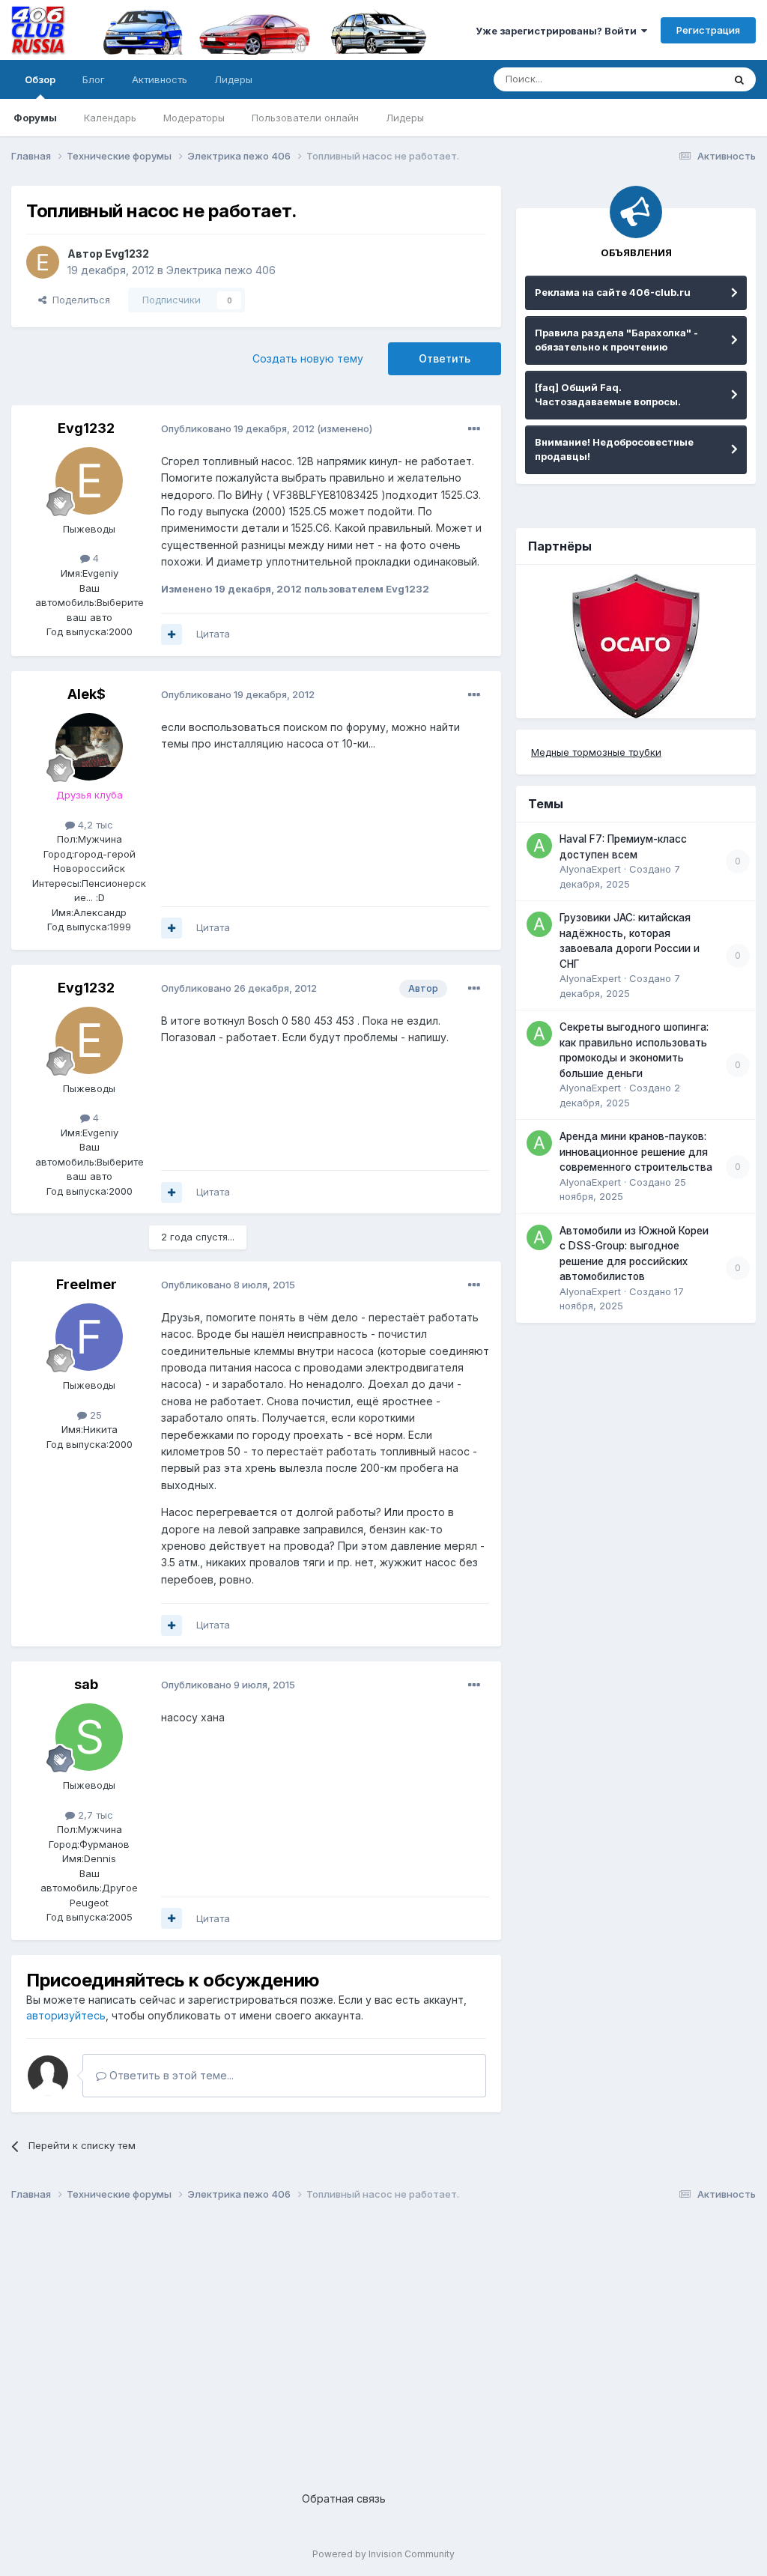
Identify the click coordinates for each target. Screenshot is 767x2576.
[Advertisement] (383, 2334)
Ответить (445, 358)
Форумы (35, 118)
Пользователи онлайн (305, 118)
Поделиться (78, 300)
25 (94, 1415)
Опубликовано (238, 428)
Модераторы (194, 118)
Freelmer (87, 1284)
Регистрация (708, 30)
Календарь (110, 118)
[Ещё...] (474, 429)
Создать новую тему (308, 358)
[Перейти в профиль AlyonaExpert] (539, 846)
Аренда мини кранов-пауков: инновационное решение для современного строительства (636, 1152)
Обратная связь (344, 2498)
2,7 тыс (94, 1815)
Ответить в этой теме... (170, 2075)
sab (86, 1684)
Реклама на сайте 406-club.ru (613, 292)
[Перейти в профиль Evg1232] (43, 262)
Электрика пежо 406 (221, 270)
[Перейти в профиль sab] (89, 1737)
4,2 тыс (94, 825)
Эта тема (683, 79)
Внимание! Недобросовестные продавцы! (614, 449)
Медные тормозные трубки (596, 752)
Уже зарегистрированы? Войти (558, 31)
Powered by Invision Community (383, 2554)
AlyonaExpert (590, 869)
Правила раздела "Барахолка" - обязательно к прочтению (616, 340)
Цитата (213, 634)
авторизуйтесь (66, 2015)
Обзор (40, 79)
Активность (160, 79)
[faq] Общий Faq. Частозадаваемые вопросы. (608, 395)
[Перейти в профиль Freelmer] (89, 1337)
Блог (94, 79)
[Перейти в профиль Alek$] (89, 747)
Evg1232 (127, 254)
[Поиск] (739, 79)
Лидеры (405, 118)
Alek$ (87, 694)
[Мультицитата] (172, 634)
